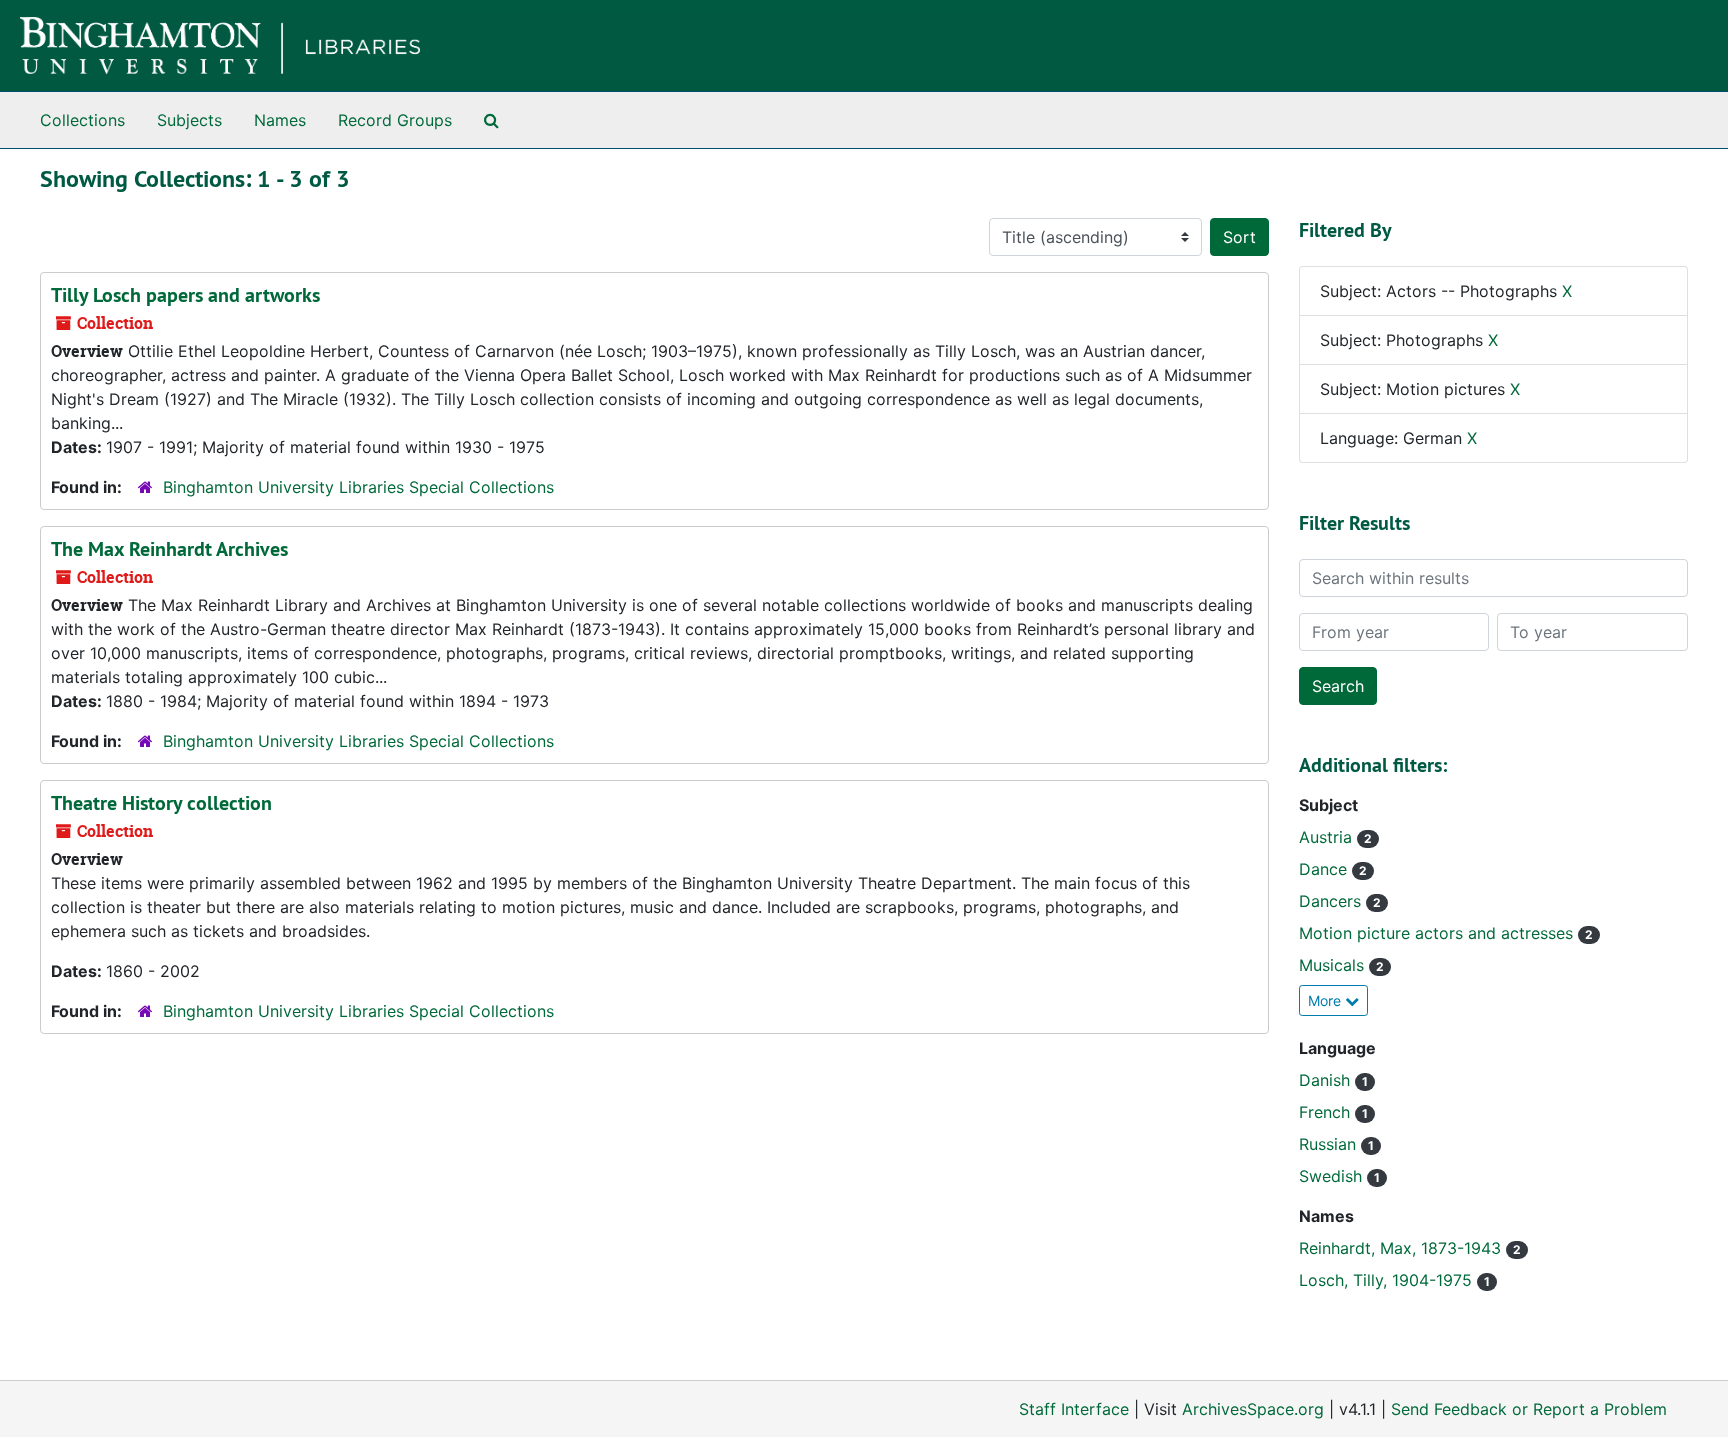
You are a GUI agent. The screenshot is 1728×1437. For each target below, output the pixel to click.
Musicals (1334, 965)
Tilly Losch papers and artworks (185, 295)
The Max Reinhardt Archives (169, 549)
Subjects (189, 120)
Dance (1325, 869)
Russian (1330, 1144)
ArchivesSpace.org (1253, 1409)
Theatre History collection (161, 803)
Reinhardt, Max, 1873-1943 (1402, 1248)
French (1327, 1112)
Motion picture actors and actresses (1438, 933)
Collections (82, 120)
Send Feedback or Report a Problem (1529, 1409)
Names (280, 120)
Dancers (1332, 901)
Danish (1327, 1080)
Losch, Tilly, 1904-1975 (1388, 1280)
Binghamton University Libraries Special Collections (358, 487)
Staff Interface (1074, 1409)
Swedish (1333, 1176)
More (1326, 1000)
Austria (1328, 837)
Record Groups (395, 120)
